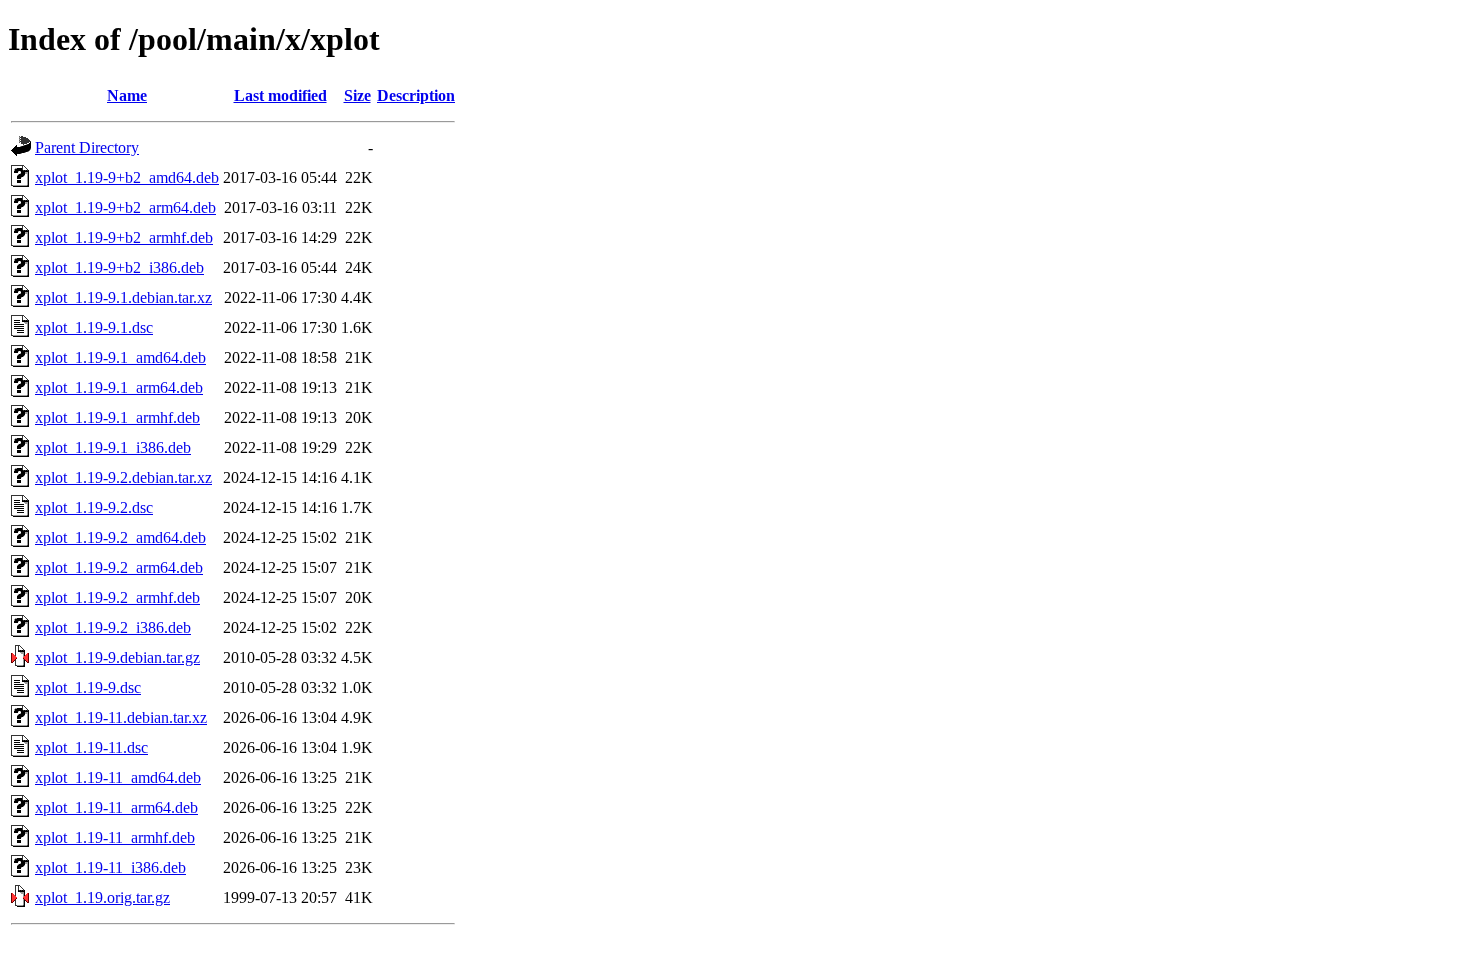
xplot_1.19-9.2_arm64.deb (119, 567)
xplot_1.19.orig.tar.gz (102, 897)
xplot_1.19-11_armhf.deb (115, 837)
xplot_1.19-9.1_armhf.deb (117, 417)
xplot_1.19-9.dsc (88, 687)
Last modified (280, 95)
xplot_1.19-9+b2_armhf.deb (124, 237)
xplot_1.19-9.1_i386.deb (113, 447)
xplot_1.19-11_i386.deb (110, 867)
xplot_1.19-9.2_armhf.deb (117, 597)
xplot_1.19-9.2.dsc (94, 507)
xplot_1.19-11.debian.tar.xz (121, 717)
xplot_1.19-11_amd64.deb (118, 777)
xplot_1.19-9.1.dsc (94, 327)
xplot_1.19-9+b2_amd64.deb (127, 177)
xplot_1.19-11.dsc (91, 747)
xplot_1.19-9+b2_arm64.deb (125, 207)
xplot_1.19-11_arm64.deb (116, 807)
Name (127, 95)
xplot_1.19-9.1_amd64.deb (120, 357)
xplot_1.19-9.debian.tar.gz (117, 657)
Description (416, 95)
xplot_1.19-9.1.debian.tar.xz (123, 297)
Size (357, 95)
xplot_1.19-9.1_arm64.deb (119, 387)
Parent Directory (87, 147)
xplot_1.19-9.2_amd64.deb (120, 537)
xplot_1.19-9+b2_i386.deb (119, 267)
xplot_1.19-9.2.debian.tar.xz (123, 477)
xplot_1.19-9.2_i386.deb (113, 627)
